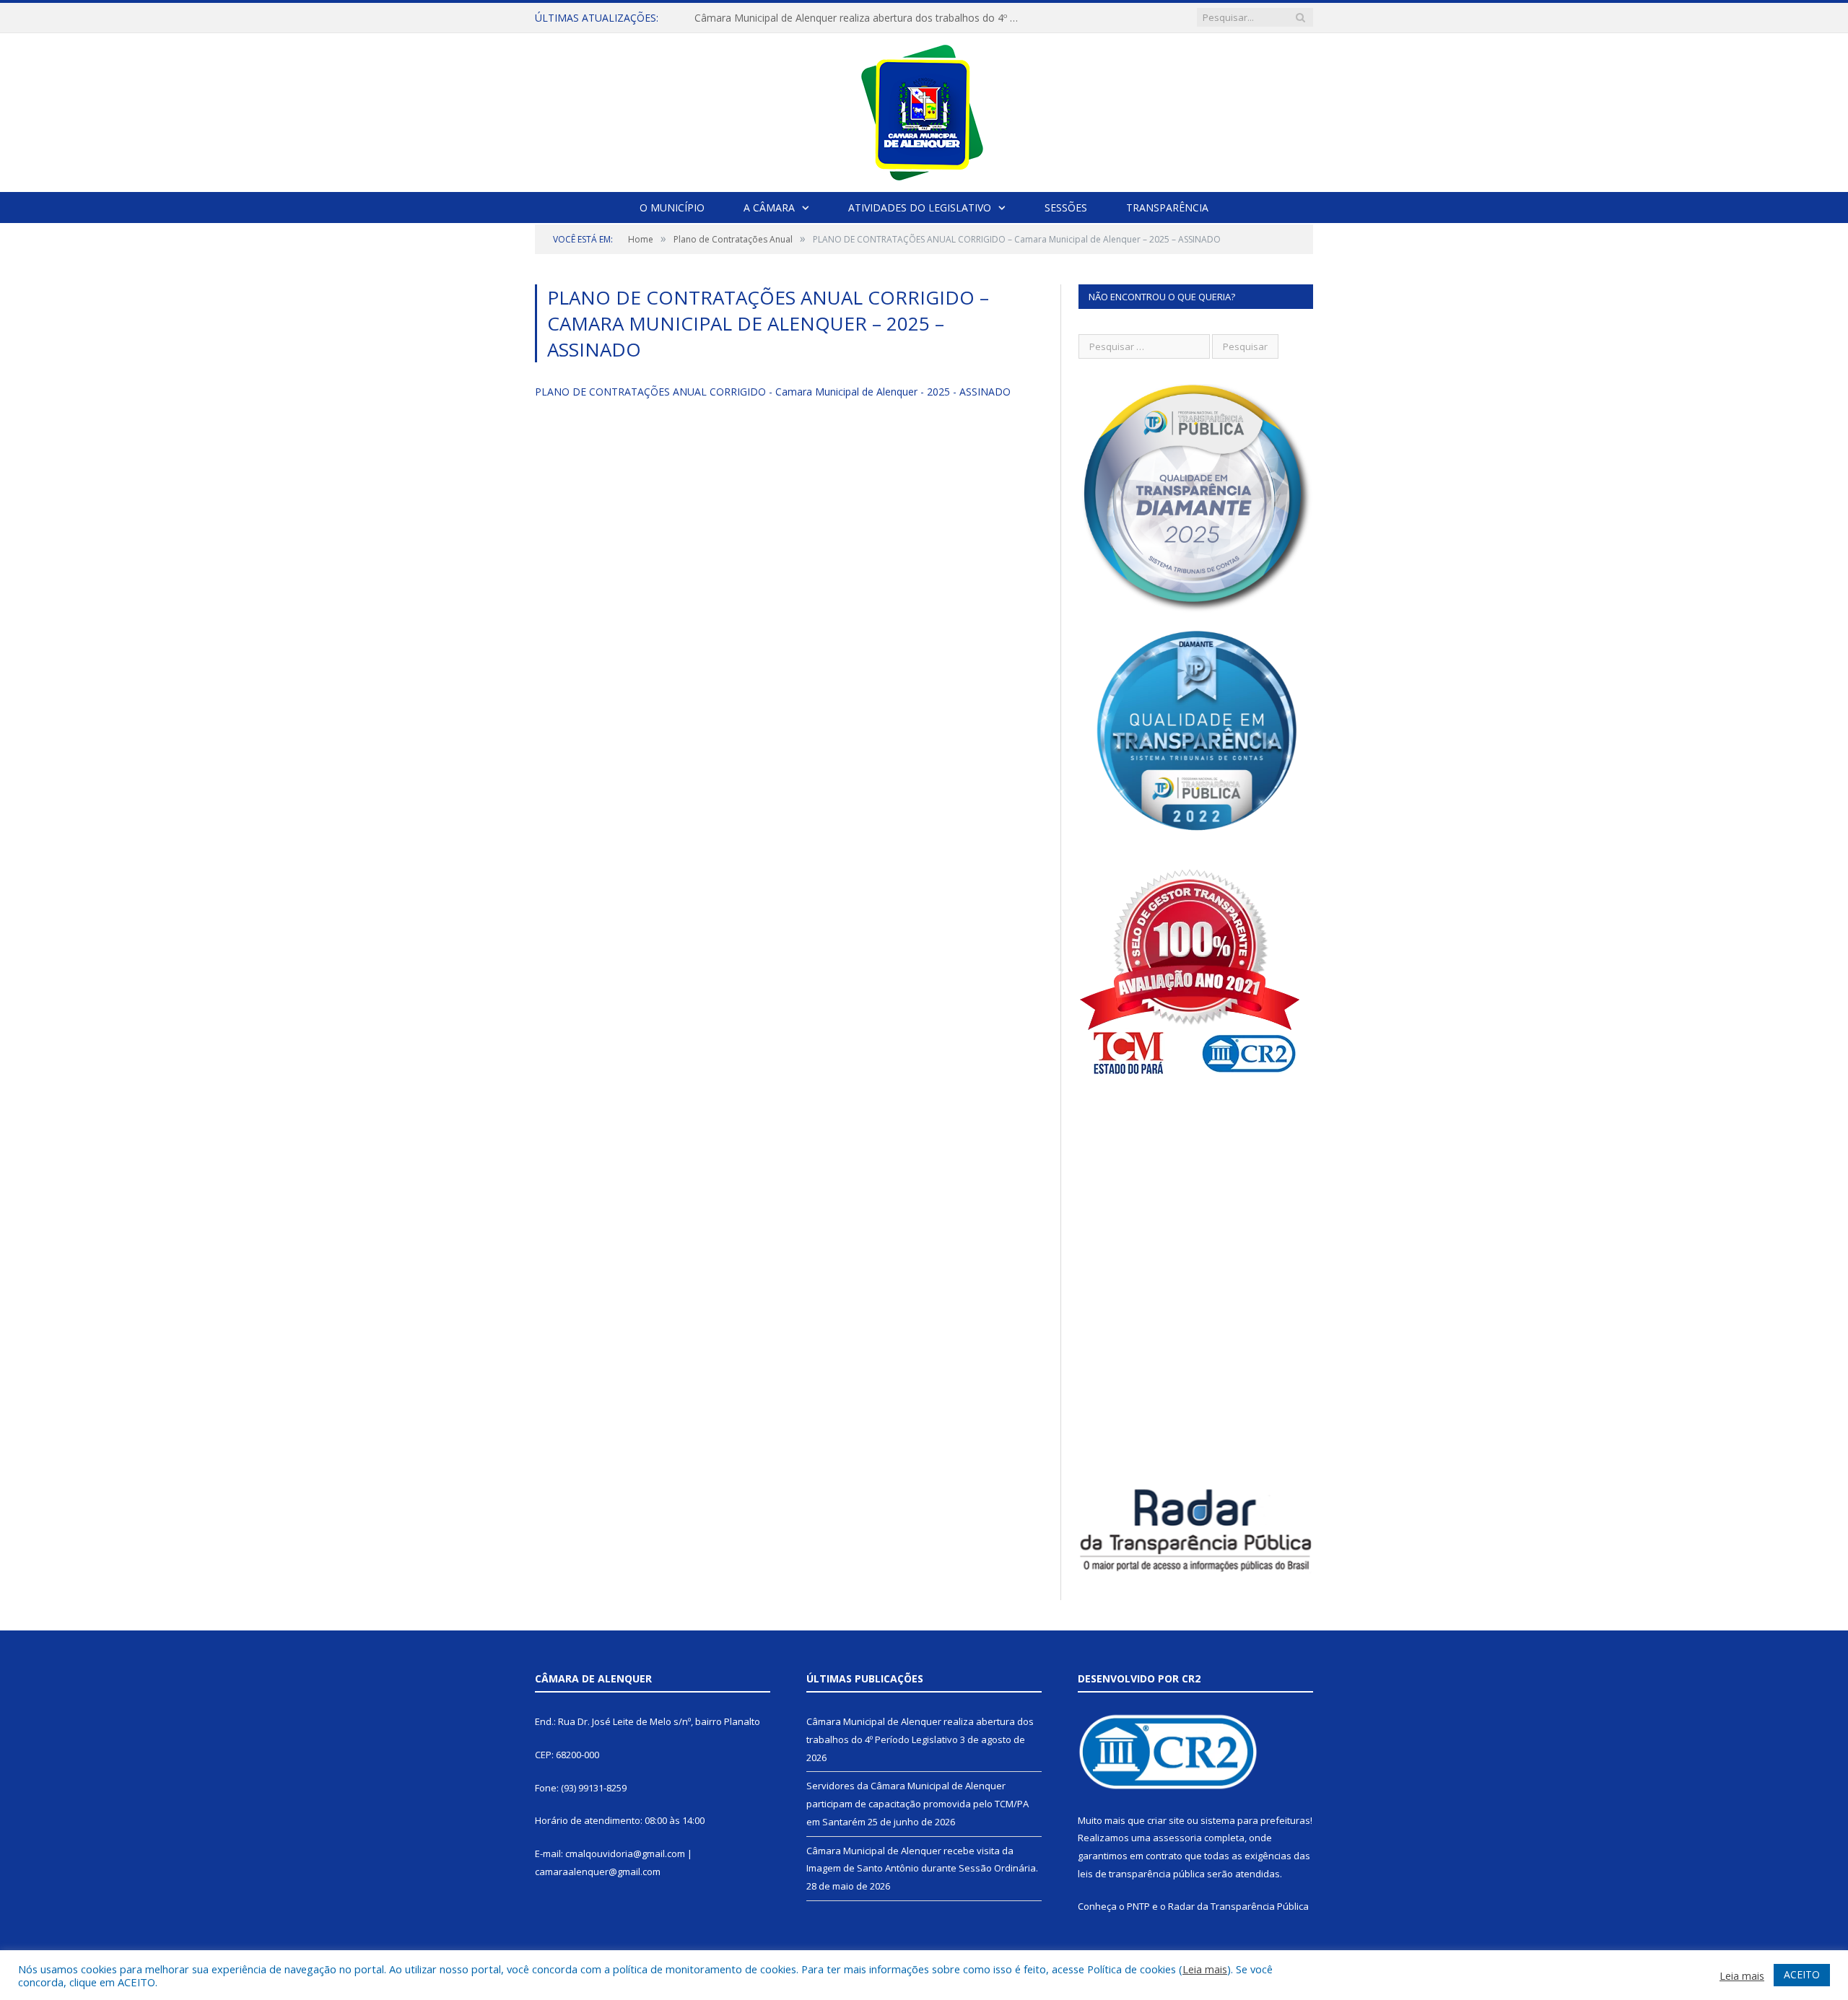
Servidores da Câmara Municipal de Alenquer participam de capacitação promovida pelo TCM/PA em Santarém (860, 18)
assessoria (1177, 1838)
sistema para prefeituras (1255, 1820)
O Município (672, 208)
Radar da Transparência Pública (1238, 1906)
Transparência (1167, 208)
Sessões (1066, 208)
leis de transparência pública (1141, 1874)
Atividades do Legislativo (920, 208)
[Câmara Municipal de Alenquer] (924, 109)
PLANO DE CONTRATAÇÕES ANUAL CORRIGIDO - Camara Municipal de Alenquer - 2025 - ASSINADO (773, 392)
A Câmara (769, 208)
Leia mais (1205, 1969)
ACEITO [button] (1802, 1974)
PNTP (1138, 1906)
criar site (1166, 1820)
